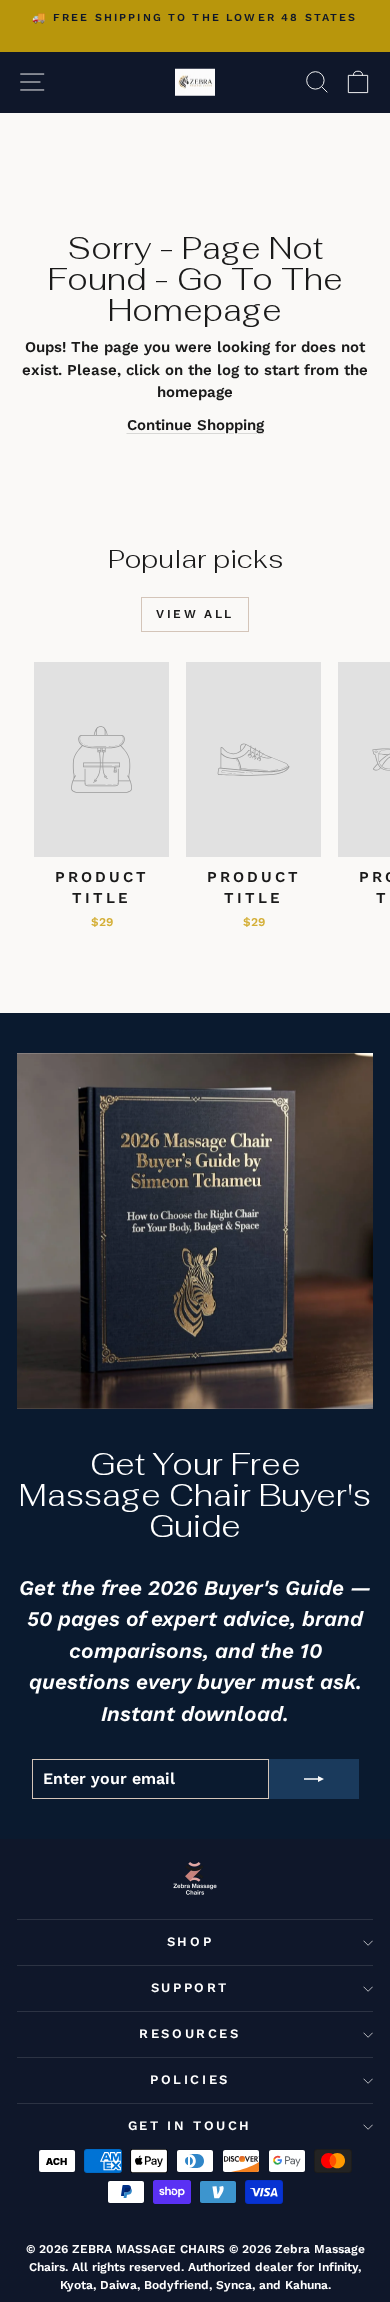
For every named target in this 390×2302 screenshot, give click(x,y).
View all (194, 614)
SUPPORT (190, 1987)
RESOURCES (189, 2033)
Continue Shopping (195, 425)
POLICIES (190, 2079)
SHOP (190, 1941)
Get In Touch (190, 2125)
